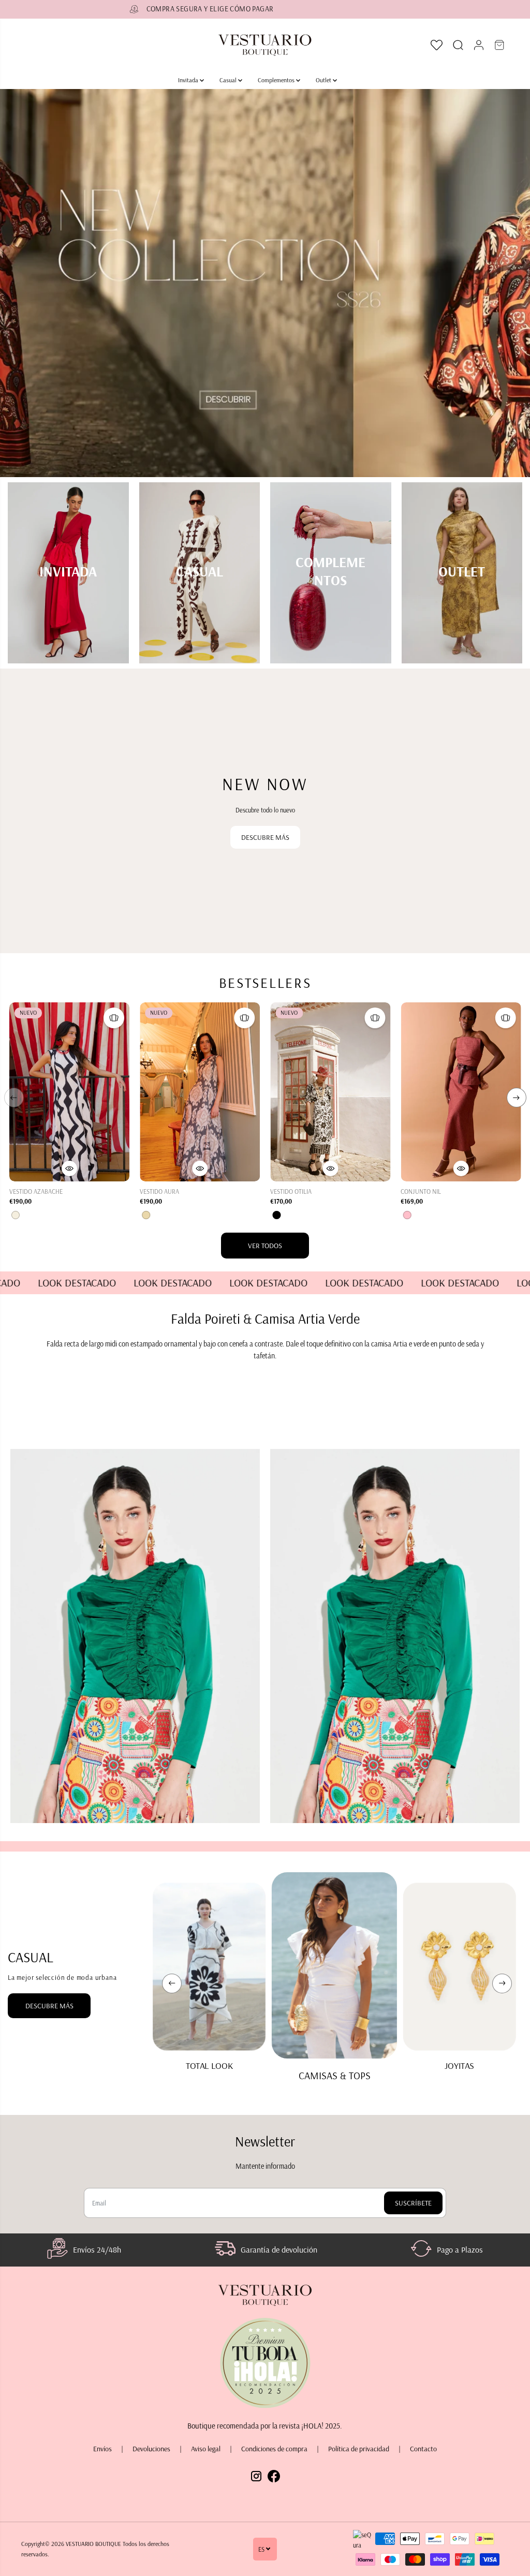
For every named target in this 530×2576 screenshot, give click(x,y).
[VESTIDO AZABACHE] (69, 1092)
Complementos (277, 80)
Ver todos (265, 1246)
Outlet (324, 80)
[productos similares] (114, 1018)
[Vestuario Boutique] (265, 45)
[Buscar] (458, 45)
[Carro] (499, 45)
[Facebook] (274, 2473)
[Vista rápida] (69, 1168)
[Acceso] (479, 45)
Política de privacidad (359, 2449)
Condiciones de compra (274, 2449)
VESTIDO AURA (159, 1191)
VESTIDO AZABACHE (36, 1191)
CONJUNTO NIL (421, 1191)
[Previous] (14, 1098)
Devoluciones (151, 2449)
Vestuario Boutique (93, 2544)
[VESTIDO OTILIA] (330, 1092)
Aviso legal (206, 2449)
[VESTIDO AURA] (200, 1092)
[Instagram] (256, 2473)
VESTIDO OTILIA (291, 1191)
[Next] (517, 1098)
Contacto (423, 2449)
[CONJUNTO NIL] (461, 1092)
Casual (229, 80)
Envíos (102, 2449)
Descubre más (265, 837)
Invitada (189, 80)
